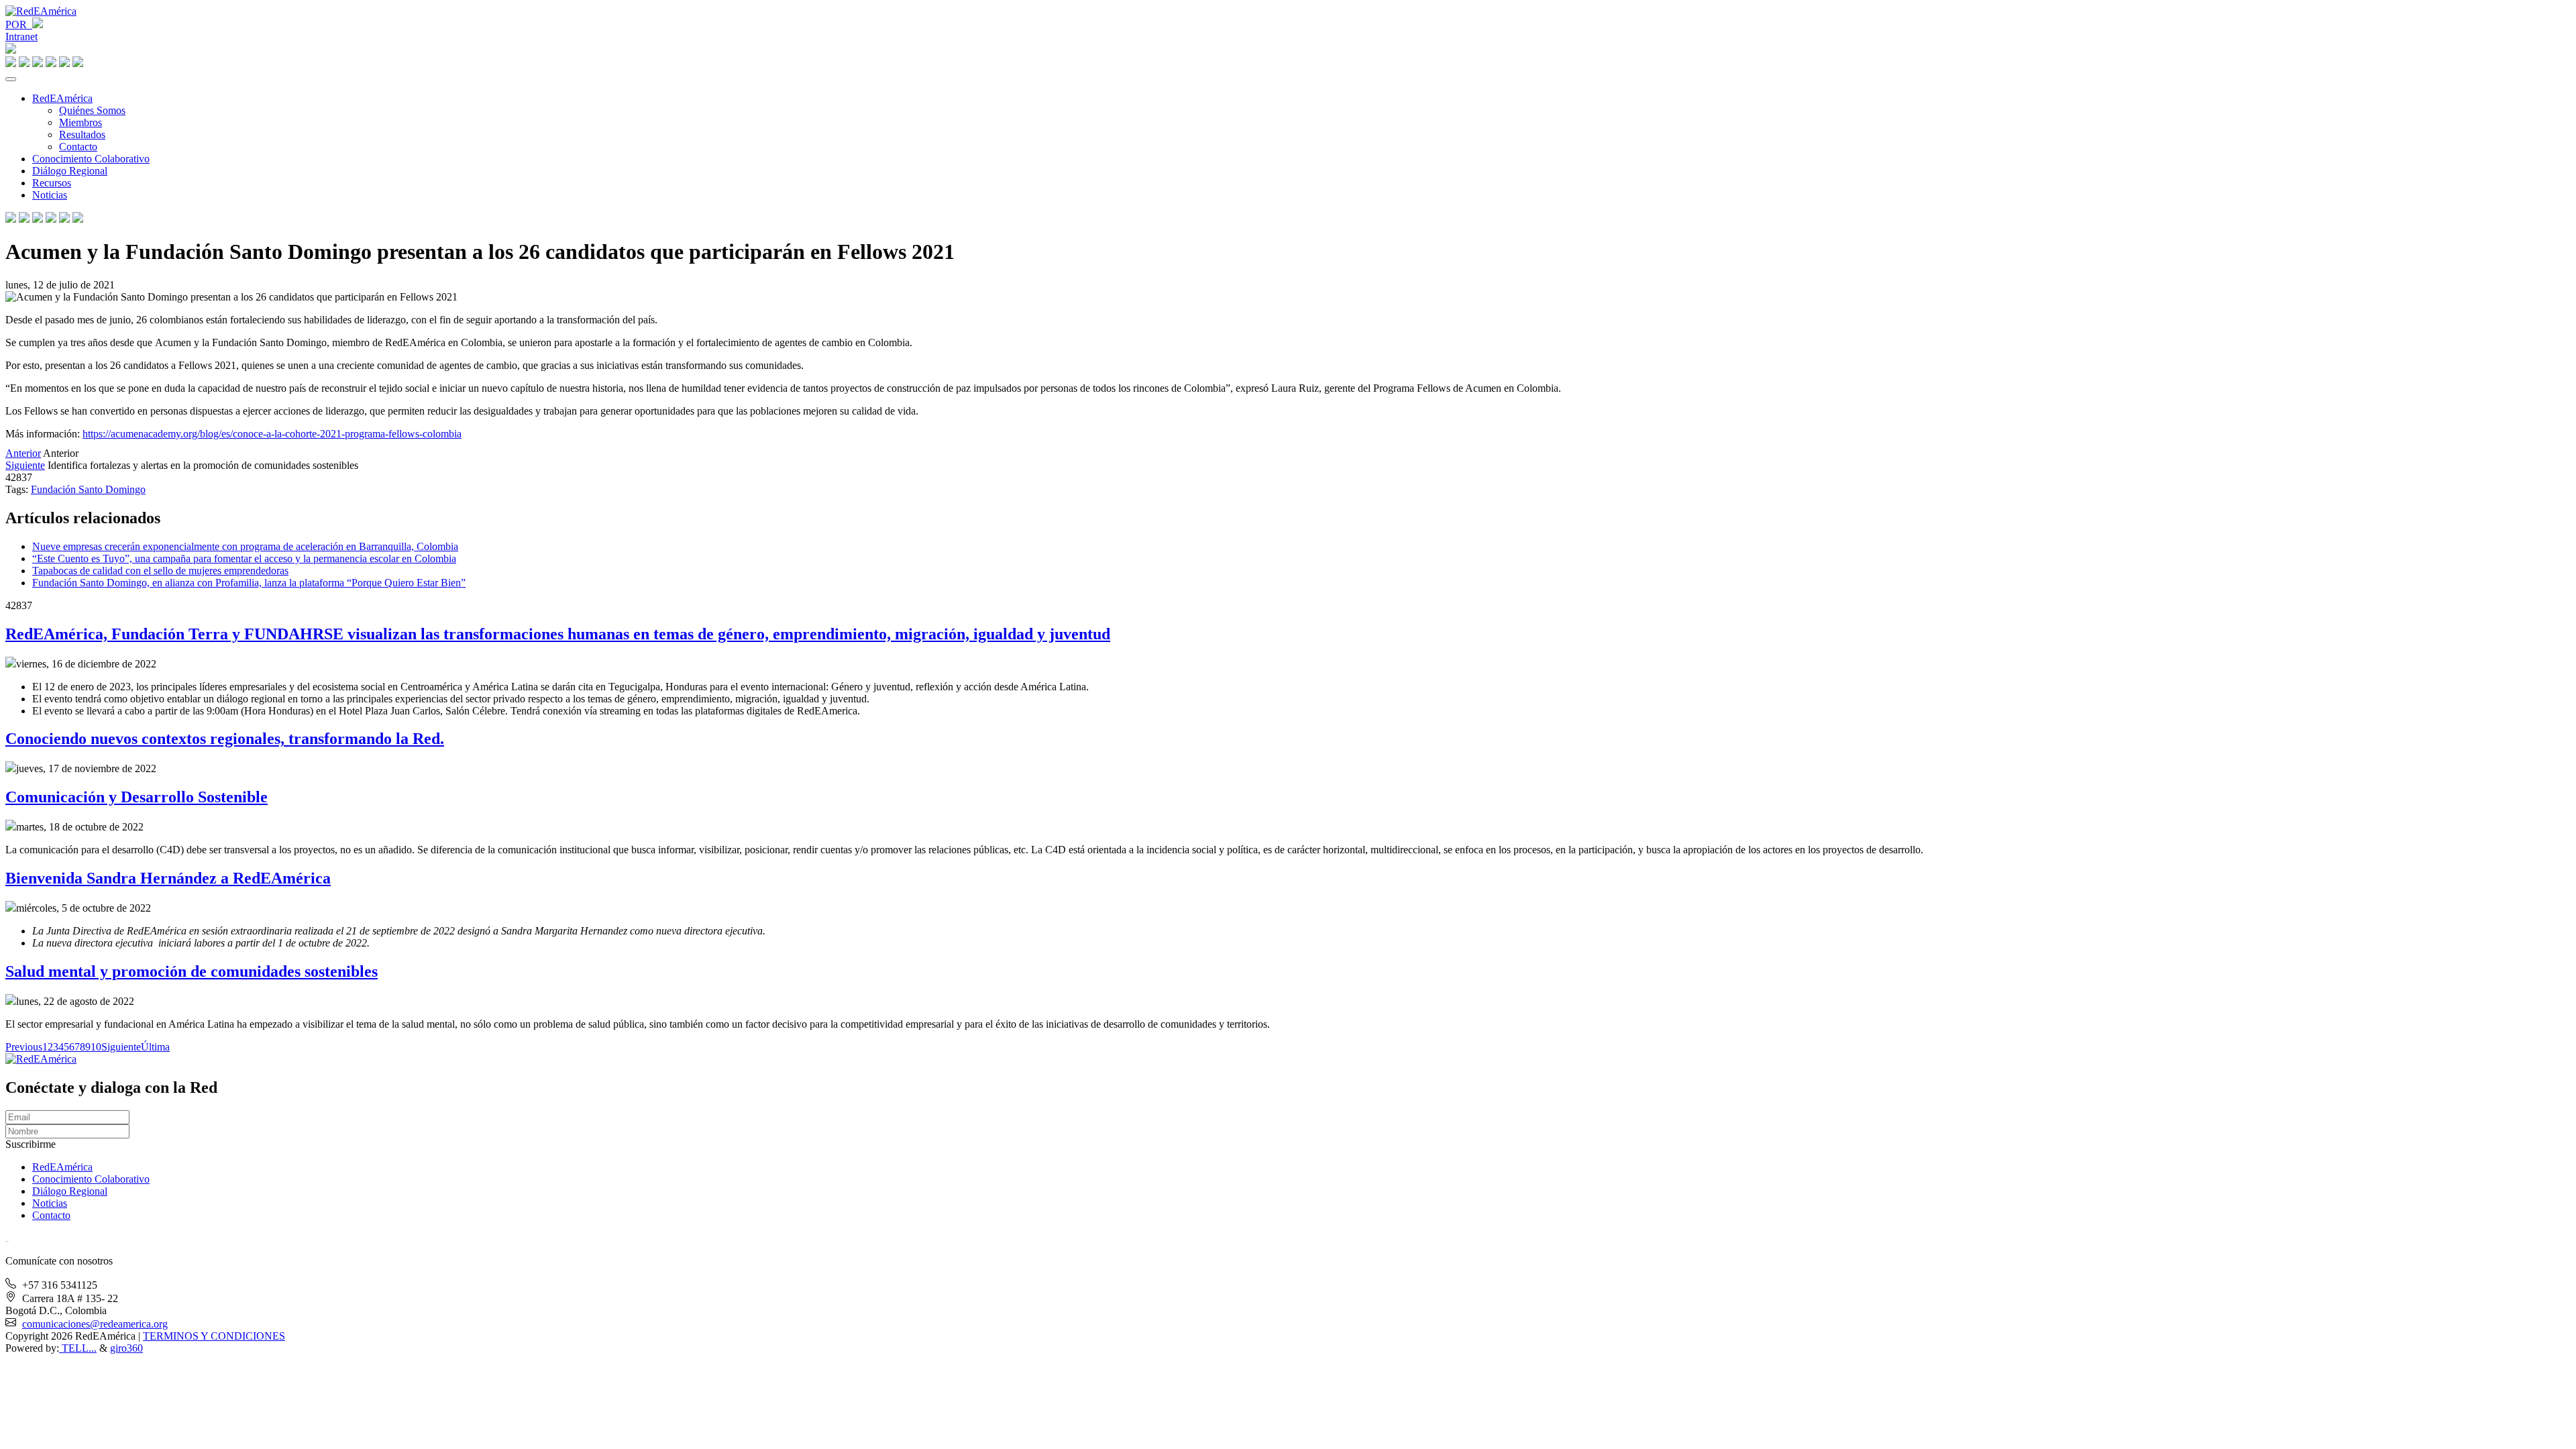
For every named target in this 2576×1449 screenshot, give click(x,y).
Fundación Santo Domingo (88, 489)
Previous (24, 1047)
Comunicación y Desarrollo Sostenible (137, 797)
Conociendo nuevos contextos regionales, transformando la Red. (225, 739)
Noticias (50, 195)
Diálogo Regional (70, 171)
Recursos (52, 183)
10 (96, 1047)
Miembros (80, 122)
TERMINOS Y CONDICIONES (214, 1336)
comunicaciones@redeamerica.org (95, 1324)
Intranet (21, 37)
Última (155, 1047)
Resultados (82, 135)
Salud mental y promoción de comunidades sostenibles (192, 971)
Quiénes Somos (92, 110)
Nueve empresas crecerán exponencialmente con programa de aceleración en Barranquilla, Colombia (245, 546)
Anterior (23, 453)
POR (19, 24)
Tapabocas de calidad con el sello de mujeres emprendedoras (160, 571)
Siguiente (25, 465)
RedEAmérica (62, 98)
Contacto (78, 147)
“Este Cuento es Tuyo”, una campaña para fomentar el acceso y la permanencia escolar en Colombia (244, 558)
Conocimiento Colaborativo (91, 159)
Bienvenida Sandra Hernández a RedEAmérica (168, 878)
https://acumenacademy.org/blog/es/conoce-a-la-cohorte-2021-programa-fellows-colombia (272, 434)
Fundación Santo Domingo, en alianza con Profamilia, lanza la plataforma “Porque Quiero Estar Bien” (249, 583)
